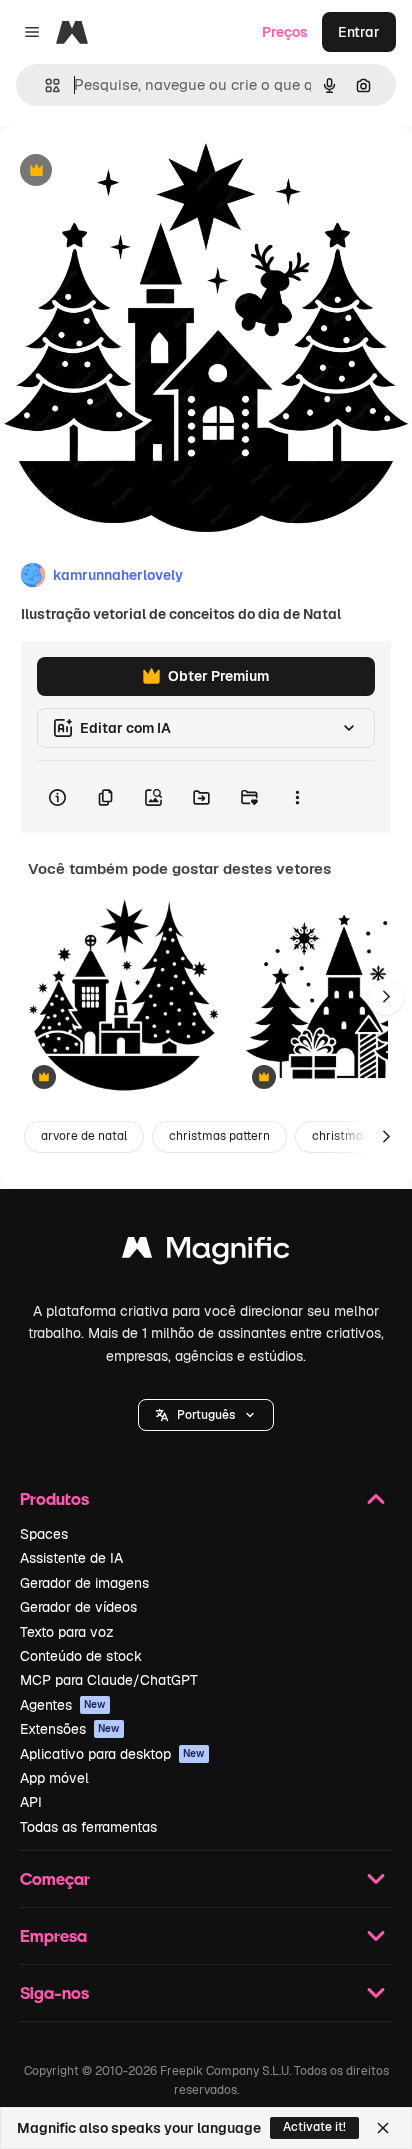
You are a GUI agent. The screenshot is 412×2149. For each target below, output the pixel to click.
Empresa (53, 1935)
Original (128, 171)
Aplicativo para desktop (112, 1754)
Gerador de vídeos (78, 1607)
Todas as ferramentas (88, 1827)
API (31, 1802)
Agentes (63, 1705)
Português (206, 1415)
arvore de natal (84, 1136)
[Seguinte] (386, 997)
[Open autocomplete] (44, 85)
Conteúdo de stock (81, 1656)
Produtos (54, 1498)
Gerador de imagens (84, 1583)
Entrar (359, 32)
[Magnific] (206, 1252)
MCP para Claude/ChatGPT (109, 1680)
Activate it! (314, 2127)
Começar (55, 1878)
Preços (285, 32)
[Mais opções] (297, 797)
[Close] (383, 2128)
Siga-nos (54, 1992)
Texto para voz (67, 1632)
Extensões (70, 1729)
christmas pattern (219, 1136)
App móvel (54, 1778)
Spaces (44, 1534)
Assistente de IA (71, 1558)
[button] (206, 1415)
